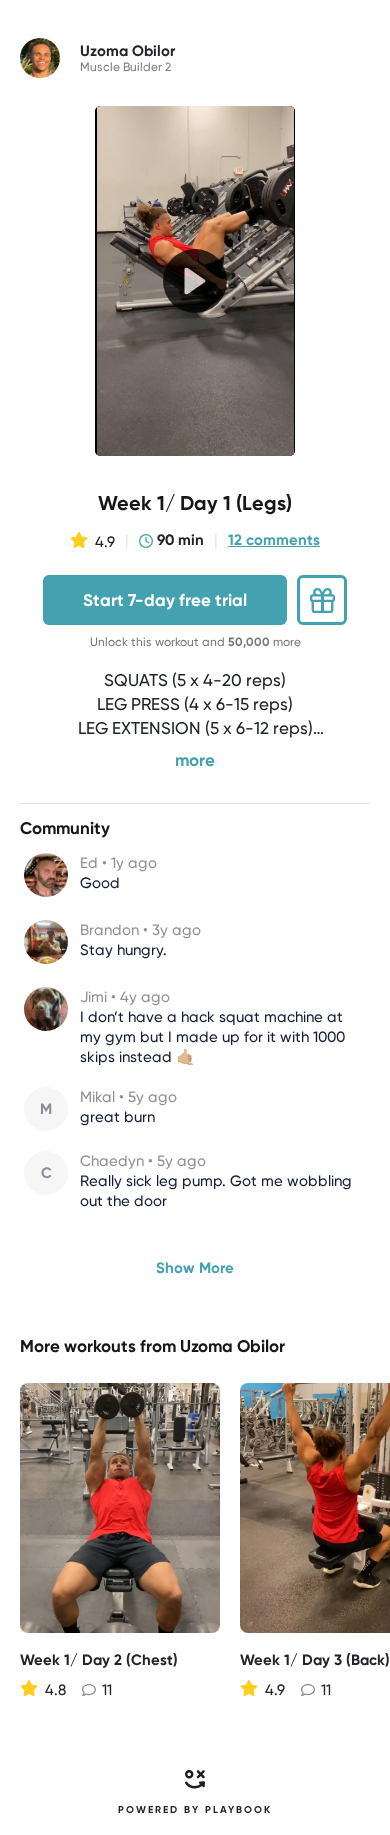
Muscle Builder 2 (125, 67)
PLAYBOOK (238, 1810)
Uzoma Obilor (232, 1346)
